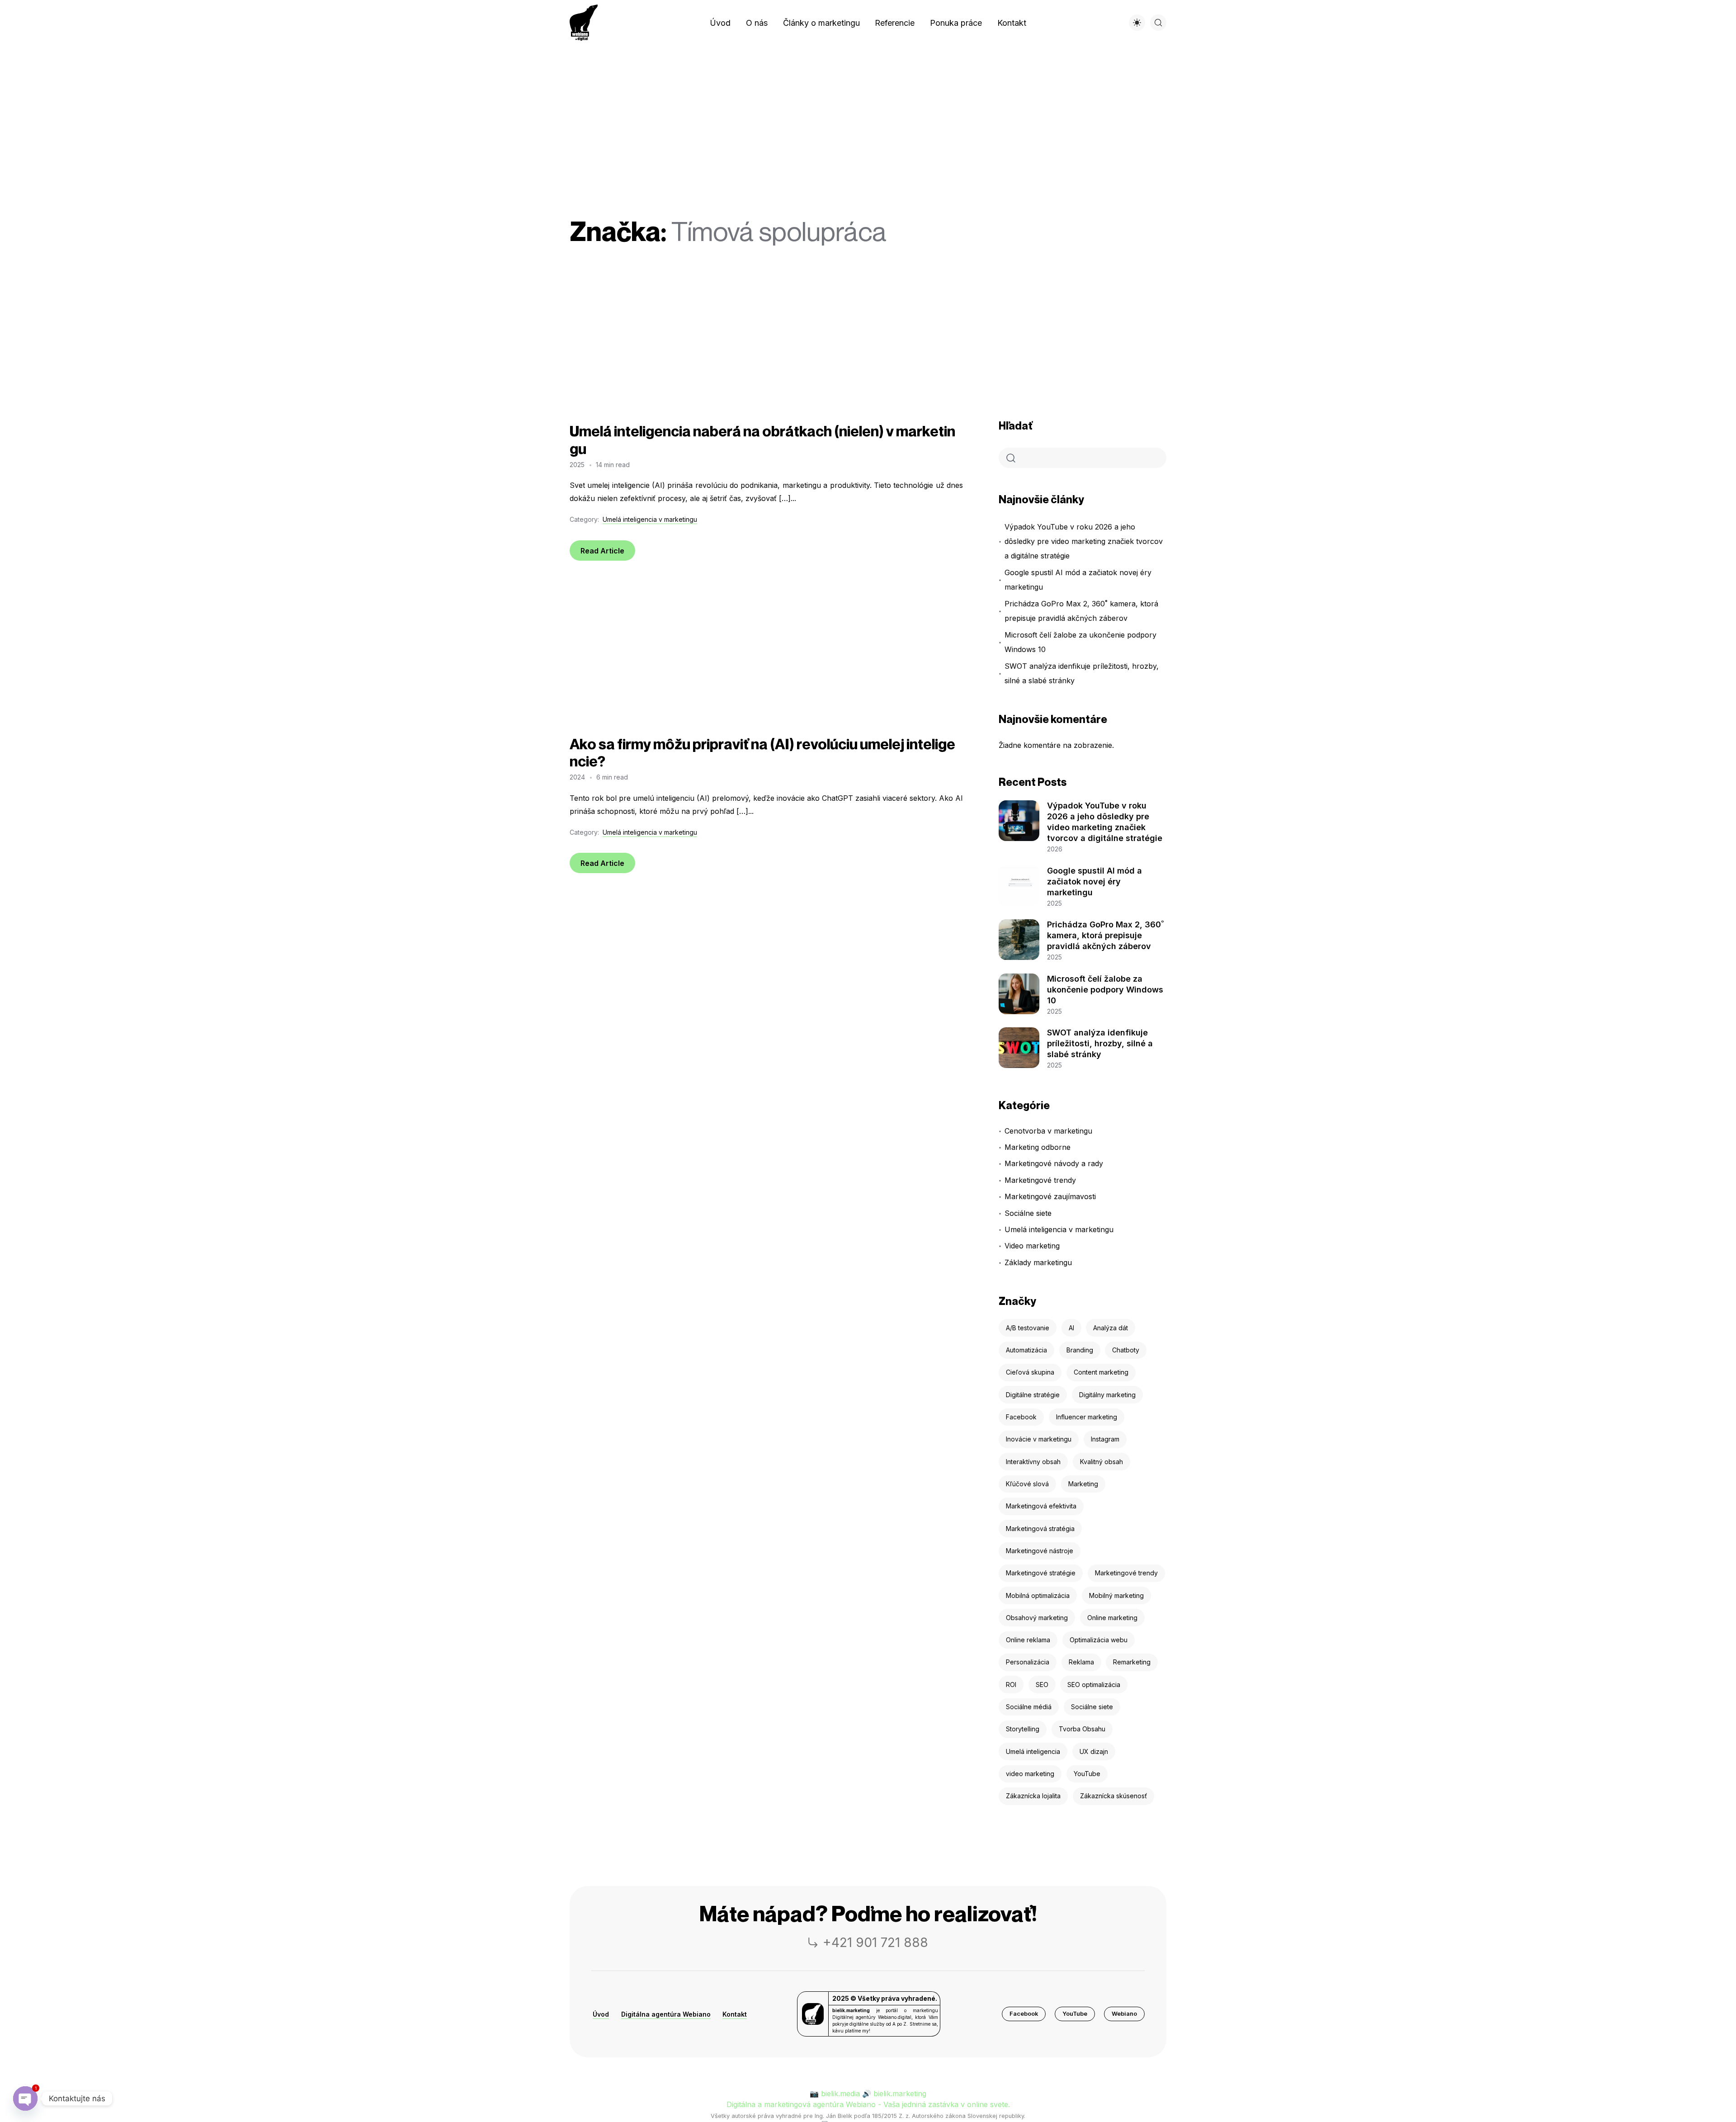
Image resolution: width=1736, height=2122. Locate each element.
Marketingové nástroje (1040, 1551)
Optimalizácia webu (1099, 1640)
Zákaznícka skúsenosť (1113, 1796)
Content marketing (1101, 1372)
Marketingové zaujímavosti (1050, 1196)
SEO (1042, 1685)
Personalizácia (1028, 1662)
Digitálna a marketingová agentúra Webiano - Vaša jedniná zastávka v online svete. (868, 2104)
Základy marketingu (1038, 1262)
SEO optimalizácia (1094, 1685)
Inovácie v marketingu (1039, 1439)
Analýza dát (1111, 1328)
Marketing (1083, 1484)
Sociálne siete (1028, 1213)
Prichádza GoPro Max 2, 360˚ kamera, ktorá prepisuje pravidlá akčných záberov (1081, 611)
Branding (1080, 1350)
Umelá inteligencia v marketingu (650, 519)
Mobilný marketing (1116, 1595)
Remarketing (1132, 1662)
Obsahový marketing (1037, 1618)
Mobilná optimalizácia (1038, 1595)
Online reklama (1028, 1640)
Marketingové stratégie (1041, 1573)
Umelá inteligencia (1033, 1751)
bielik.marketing (900, 2094)
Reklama (1081, 1662)
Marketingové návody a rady (1054, 1163)
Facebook (1021, 1417)
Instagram (1105, 1439)
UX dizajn (1094, 1751)
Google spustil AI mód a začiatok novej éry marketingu (1078, 580)
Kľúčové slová (1027, 1484)
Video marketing (1032, 1246)
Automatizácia (1026, 1350)
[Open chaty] (25, 2098)
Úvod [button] (601, 2014)
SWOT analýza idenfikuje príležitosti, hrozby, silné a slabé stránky (1082, 673)
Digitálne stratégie (1033, 1395)
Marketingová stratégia (1040, 1529)
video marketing (1030, 1774)
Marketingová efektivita (1041, 1506)
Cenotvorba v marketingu (1048, 1131)
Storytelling (1023, 1729)
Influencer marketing (1087, 1417)
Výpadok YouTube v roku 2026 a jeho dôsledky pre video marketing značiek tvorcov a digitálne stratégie (1084, 541)
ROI (1011, 1685)
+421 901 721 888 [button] (875, 1942)
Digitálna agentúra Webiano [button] (666, 2014)
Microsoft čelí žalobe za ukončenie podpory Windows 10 (1080, 642)
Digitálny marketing (1107, 1395)
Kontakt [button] (735, 2014)
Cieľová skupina (1030, 1372)
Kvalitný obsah (1102, 1462)
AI (1071, 1328)
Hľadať (1016, 426)
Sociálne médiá (1029, 1707)
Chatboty (1126, 1350)
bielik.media (840, 2094)
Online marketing (1112, 1618)
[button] (1024, 2014)
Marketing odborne (1038, 1147)
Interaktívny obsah (1033, 1462)
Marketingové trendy (1040, 1180)
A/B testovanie (1028, 1328)
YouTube (1087, 1774)
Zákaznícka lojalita (1033, 1796)
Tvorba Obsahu (1082, 1729)
